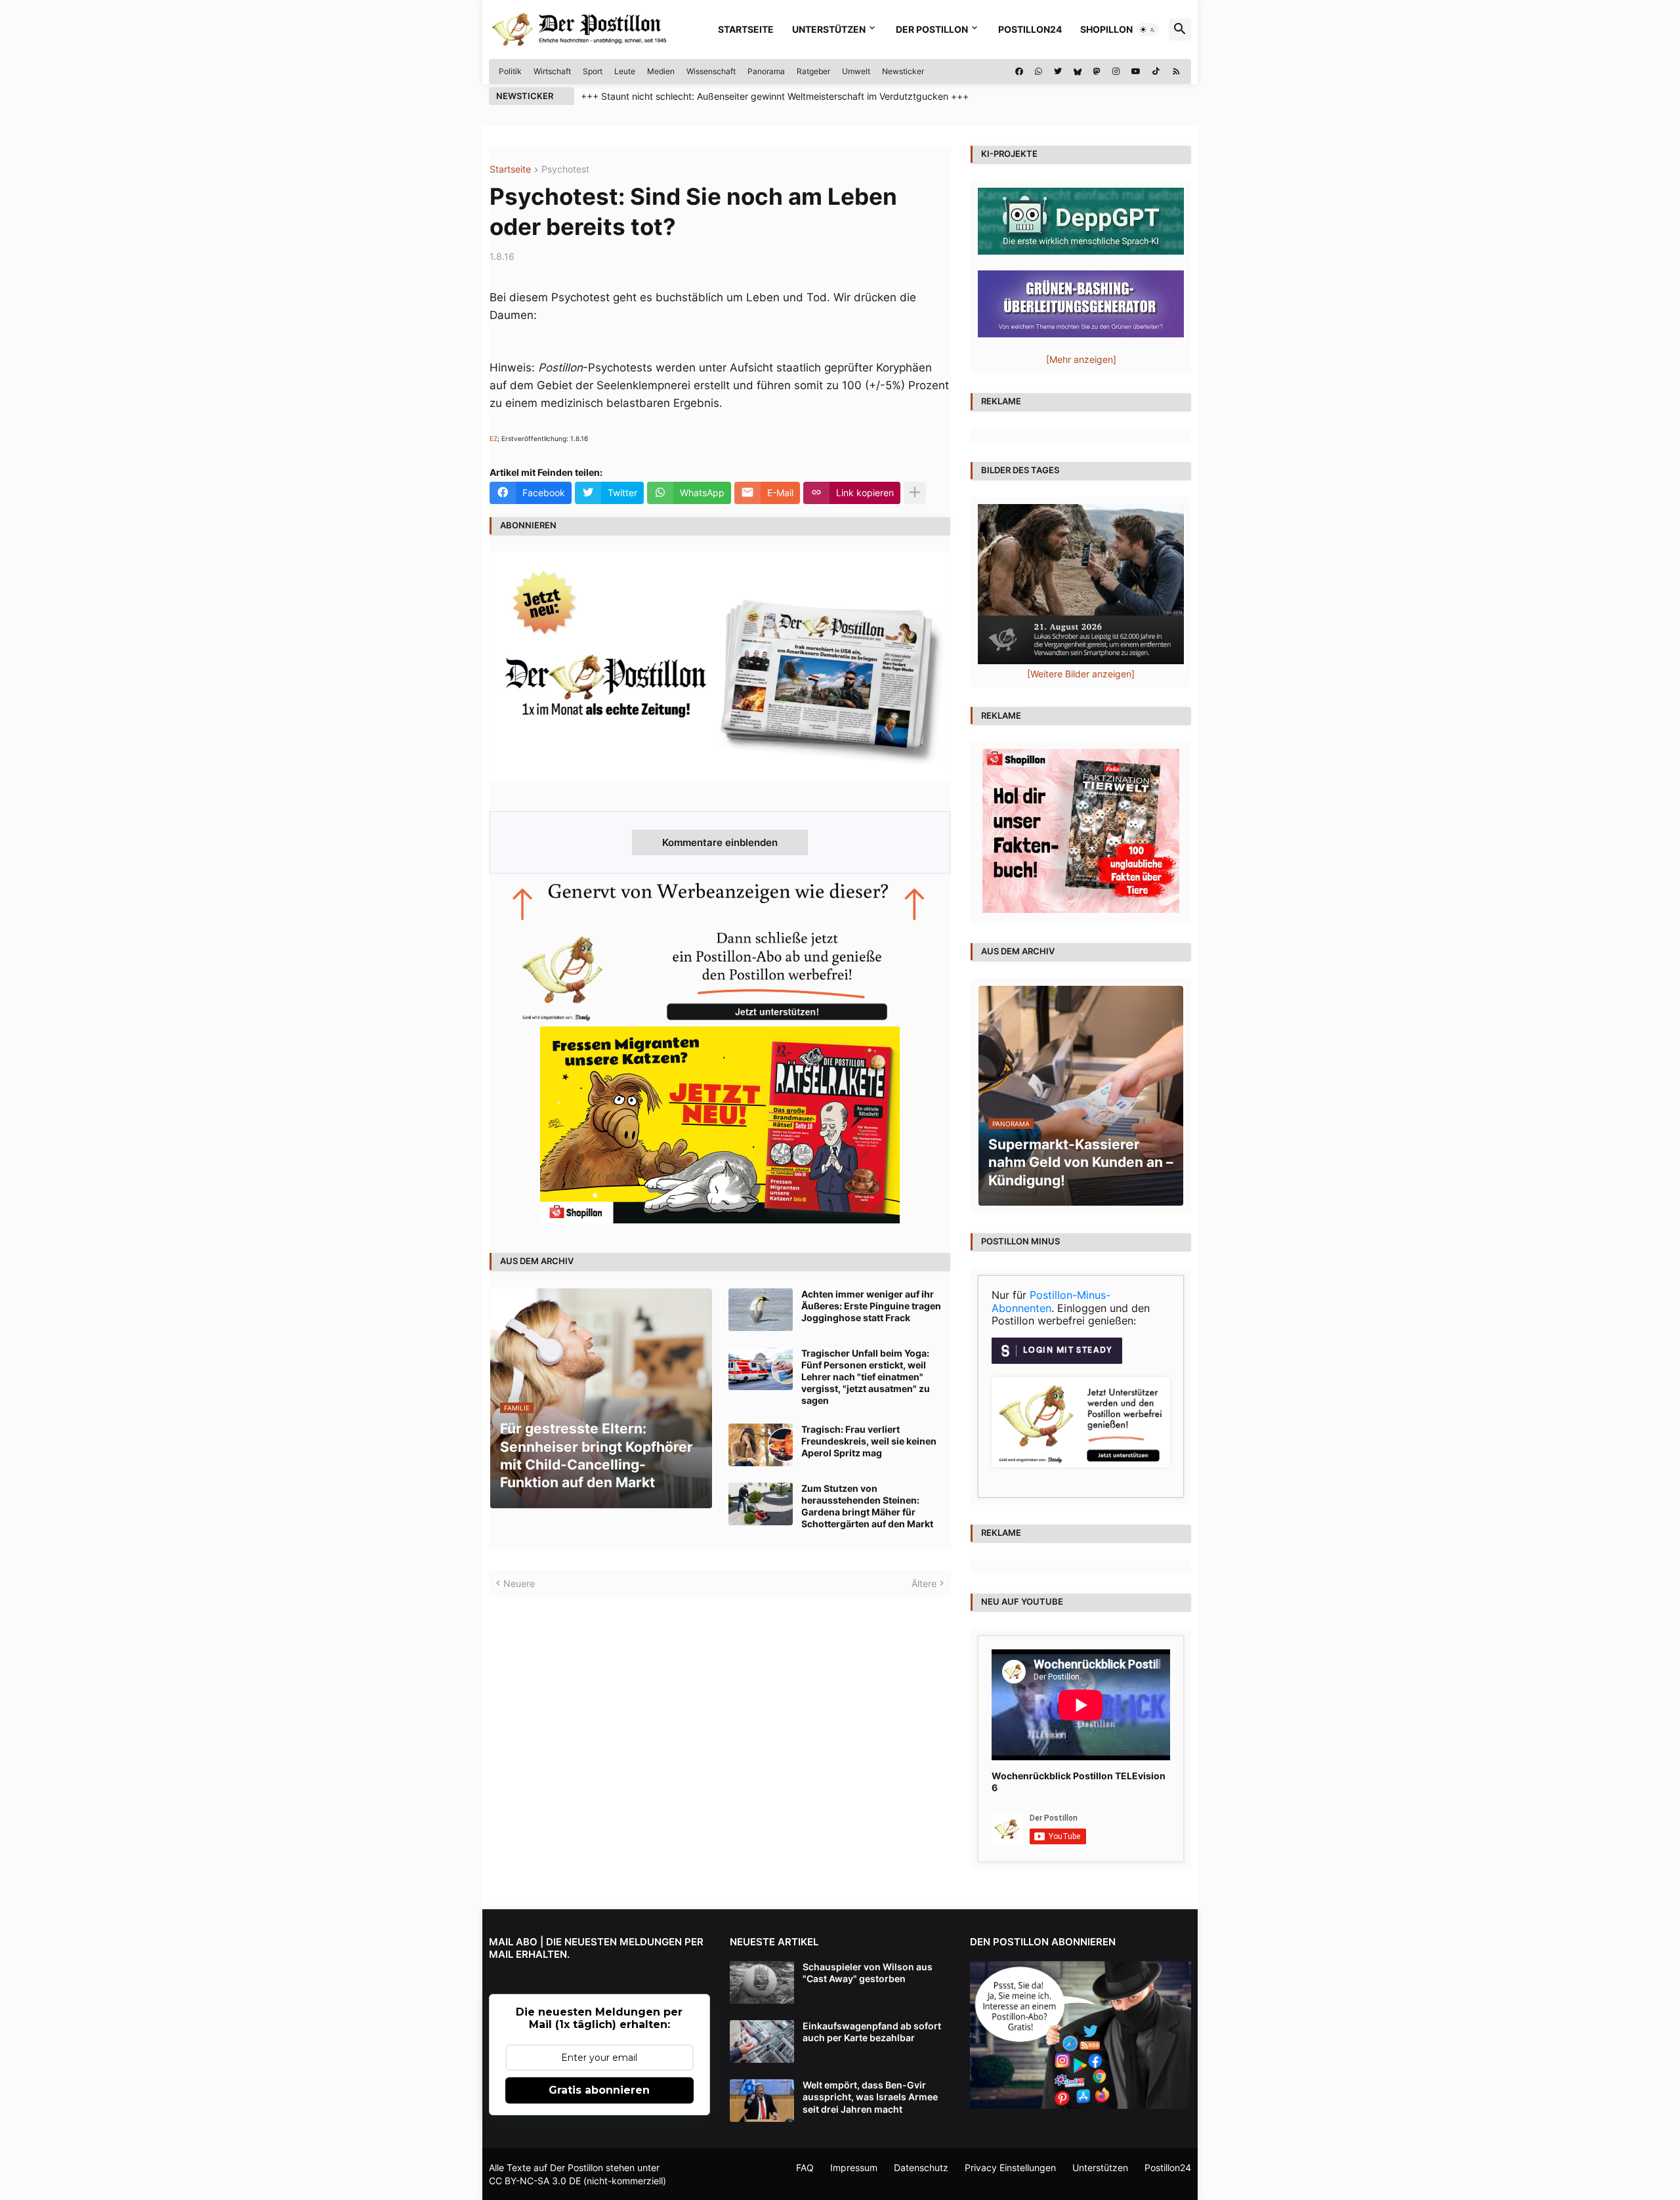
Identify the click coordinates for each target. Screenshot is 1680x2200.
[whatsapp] (1039, 72)
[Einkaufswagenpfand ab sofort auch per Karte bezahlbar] (762, 2041)
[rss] (1176, 72)
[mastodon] (1097, 72)
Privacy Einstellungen (1010, 2168)
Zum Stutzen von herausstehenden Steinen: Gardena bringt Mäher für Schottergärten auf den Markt (867, 1506)
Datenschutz (921, 2168)
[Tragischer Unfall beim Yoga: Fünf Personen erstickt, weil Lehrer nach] (761, 1369)
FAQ (805, 2168)
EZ (493, 438)
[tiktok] (1156, 72)
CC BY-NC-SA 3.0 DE (535, 2181)
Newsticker (903, 71)
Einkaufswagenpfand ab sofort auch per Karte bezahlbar (872, 2032)
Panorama (766, 71)
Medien (661, 71)
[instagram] (1116, 72)
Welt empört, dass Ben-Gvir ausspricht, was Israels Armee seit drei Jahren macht (870, 2097)
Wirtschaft (552, 71)
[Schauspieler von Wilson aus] (762, 1982)
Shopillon (1106, 29)
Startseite (746, 29)
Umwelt (856, 71)
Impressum (854, 2168)
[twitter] (1058, 72)
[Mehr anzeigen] (915, 493)
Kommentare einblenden (720, 842)
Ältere (924, 1583)
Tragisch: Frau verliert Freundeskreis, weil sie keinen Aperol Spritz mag (869, 1441)
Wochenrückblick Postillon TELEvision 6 (1079, 1782)
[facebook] (1019, 72)
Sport (593, 71)
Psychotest (565, 170)
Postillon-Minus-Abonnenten (1051, 1301)
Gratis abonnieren (599, 2090)
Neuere (519, 1583)
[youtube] (1136, 72)
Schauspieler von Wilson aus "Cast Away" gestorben (868, 1973)
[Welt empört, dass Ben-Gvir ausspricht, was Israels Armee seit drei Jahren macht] (762, 2101)
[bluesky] (1078, 72)
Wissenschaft (711, 71)
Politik (510, 71)
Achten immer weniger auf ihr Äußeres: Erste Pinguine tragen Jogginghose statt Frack (871, 1306)
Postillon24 (1030, 29)
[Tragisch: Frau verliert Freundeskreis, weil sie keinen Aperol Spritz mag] (761, 1445)
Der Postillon (932, 29)
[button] (1148, 30)
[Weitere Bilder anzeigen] (1081, 674)
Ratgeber (813, 71)
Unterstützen (829, 29)
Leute (625, 71)
